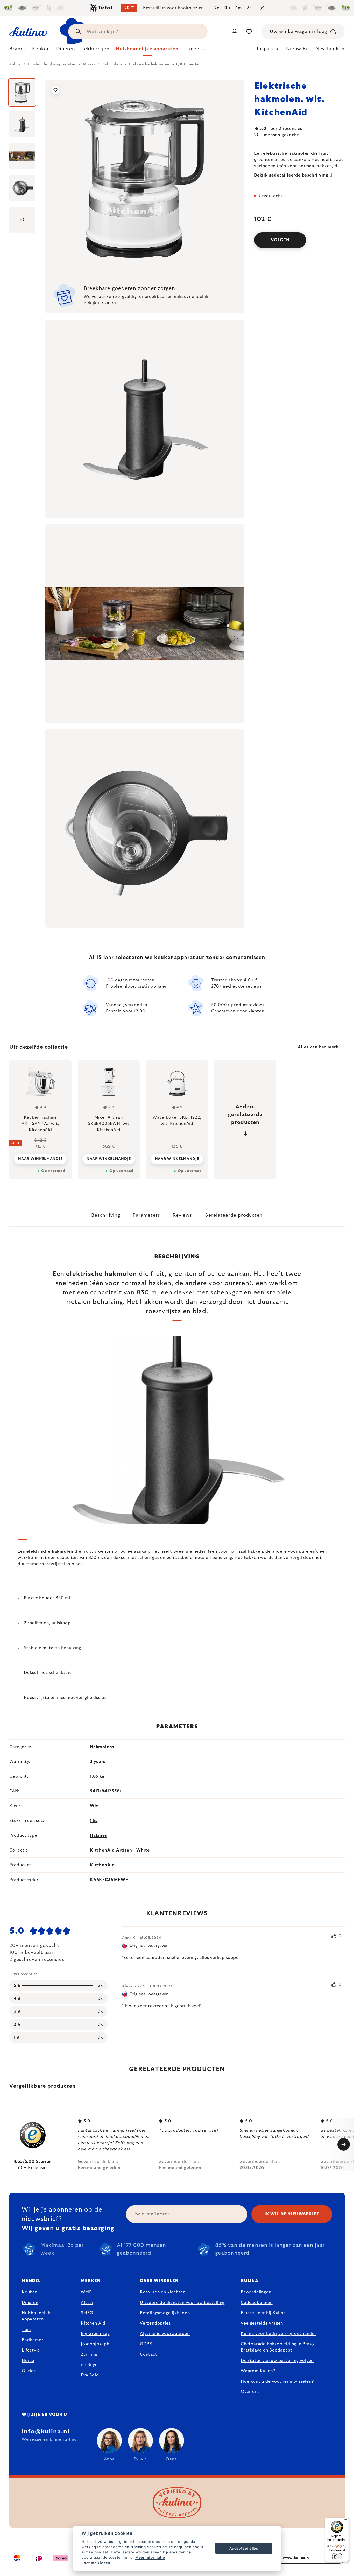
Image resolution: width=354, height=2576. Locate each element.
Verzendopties (155, 2323)
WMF (86, 2292)
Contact (149, 2354)
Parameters (146, 1215)
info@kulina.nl (46, 2432)
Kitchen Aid (93, 2323)
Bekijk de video (100, 303)
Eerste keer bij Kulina (263, 2313)
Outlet (29, 2371)
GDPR (146, 2344)
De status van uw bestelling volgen (277, 2361)
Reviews (182, 1215)
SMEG (87, 2313)
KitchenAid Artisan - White (120, 1850)
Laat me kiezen (96, 2563)
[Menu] (346, 2521)
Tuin (26, 2329)
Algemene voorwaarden (165, 2334)
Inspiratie (268, 49)
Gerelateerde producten (234, 1215)
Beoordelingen (256, 2292)
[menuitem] (18, 50)
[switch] (337, 2556)
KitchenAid (102, 1865)
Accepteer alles (244, 2548)
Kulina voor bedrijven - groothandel (278, 2334)
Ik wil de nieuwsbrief (292, 2214)
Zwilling (89, 2354)
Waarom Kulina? (258, 2371)
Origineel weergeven (149, 1946)
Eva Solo (90, 2375)
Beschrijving (106, 1215)
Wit (94, 1806)
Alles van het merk (318, 1047)
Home (28, 2361)
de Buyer (90, 2365)
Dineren (30, 2303)
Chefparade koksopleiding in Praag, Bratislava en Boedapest (278, 2347)
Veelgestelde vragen (262, 2323)
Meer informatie (150, 2557)
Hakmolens (102, 1747)
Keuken (30, 2292)
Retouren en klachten (163, 2292)
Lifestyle (31, 2350)
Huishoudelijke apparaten (37, 2316)
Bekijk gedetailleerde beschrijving (291, 175)
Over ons (250, 2392)
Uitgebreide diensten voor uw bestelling (182, 2303)
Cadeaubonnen (257, 2303)
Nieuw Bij (298, 49)
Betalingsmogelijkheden (165, 2313)
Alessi (87, 2303)
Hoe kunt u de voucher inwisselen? (277, 2381)
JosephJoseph (95, 2344)
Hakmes (98, 1835)
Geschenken (330, 49)
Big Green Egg (95, 2334)
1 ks (94, 1821)
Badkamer (32, 2340)
